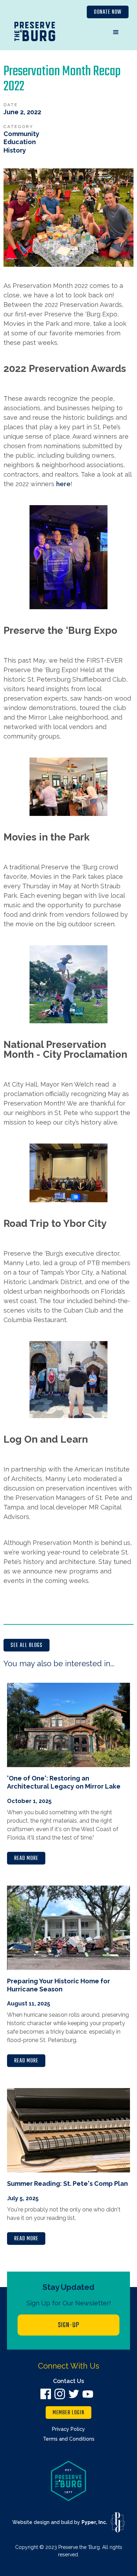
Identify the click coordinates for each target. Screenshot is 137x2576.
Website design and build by (60, 2522)
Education (20, 142)
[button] (116, 32)
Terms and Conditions (69, 2439)
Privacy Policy (68, 2429)
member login (68, 2413)
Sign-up (69, 2325)
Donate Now (108, 12)
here (63, 484)
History (15, 150)
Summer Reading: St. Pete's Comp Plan (67, 2184)
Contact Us (68, 2381)
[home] (35, 33)
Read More (26, 1859)
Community (21, 134)
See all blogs (27, 1646)
